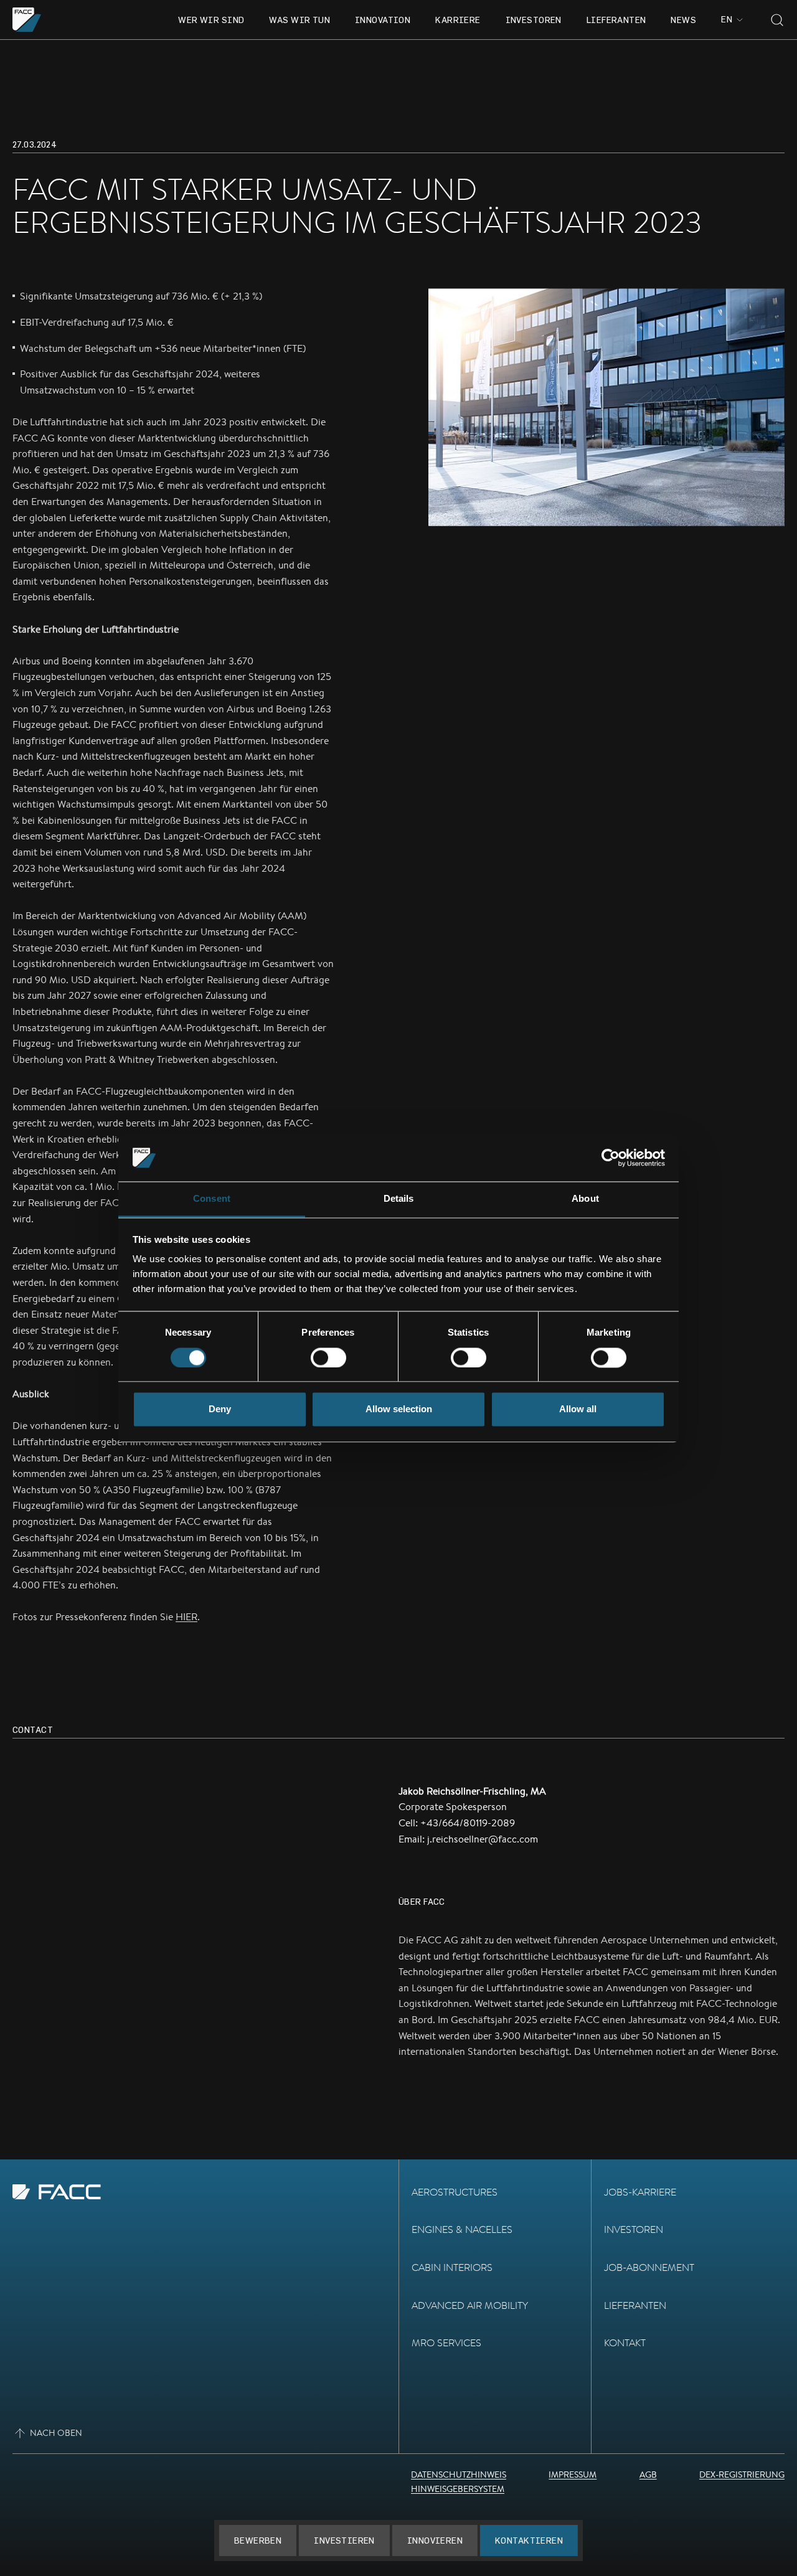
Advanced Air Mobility (470, 2305)
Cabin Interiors (452, 2267)
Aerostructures (455, 2192)
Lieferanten (616, 20)
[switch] (328, 1357)
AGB (648, 2475)
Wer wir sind (211, 20)
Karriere (458, 20)
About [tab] (585, 1199)
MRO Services (446, 2343)
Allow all (578, 1409)
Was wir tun (299, 20)
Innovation (383, 20)
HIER (186, 1617)
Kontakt (625, 2343)
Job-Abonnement (649, 2267)
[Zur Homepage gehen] (27, 20)
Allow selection (399, 1409)
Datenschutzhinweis (459, 2475)
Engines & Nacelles (462, 2229)
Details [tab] (399, 1199)
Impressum (573, 2475)
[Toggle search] (777, 20)
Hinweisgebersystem (458, 2489)
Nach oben (56, 2433)
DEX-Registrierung (742, 2475)
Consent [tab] (212, 1199)
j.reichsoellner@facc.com (483, 1839)
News (683, 20)
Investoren (534, 20)
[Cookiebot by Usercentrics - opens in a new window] (611, 1158)
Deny (220, 1409)
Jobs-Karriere (640, 2192)
